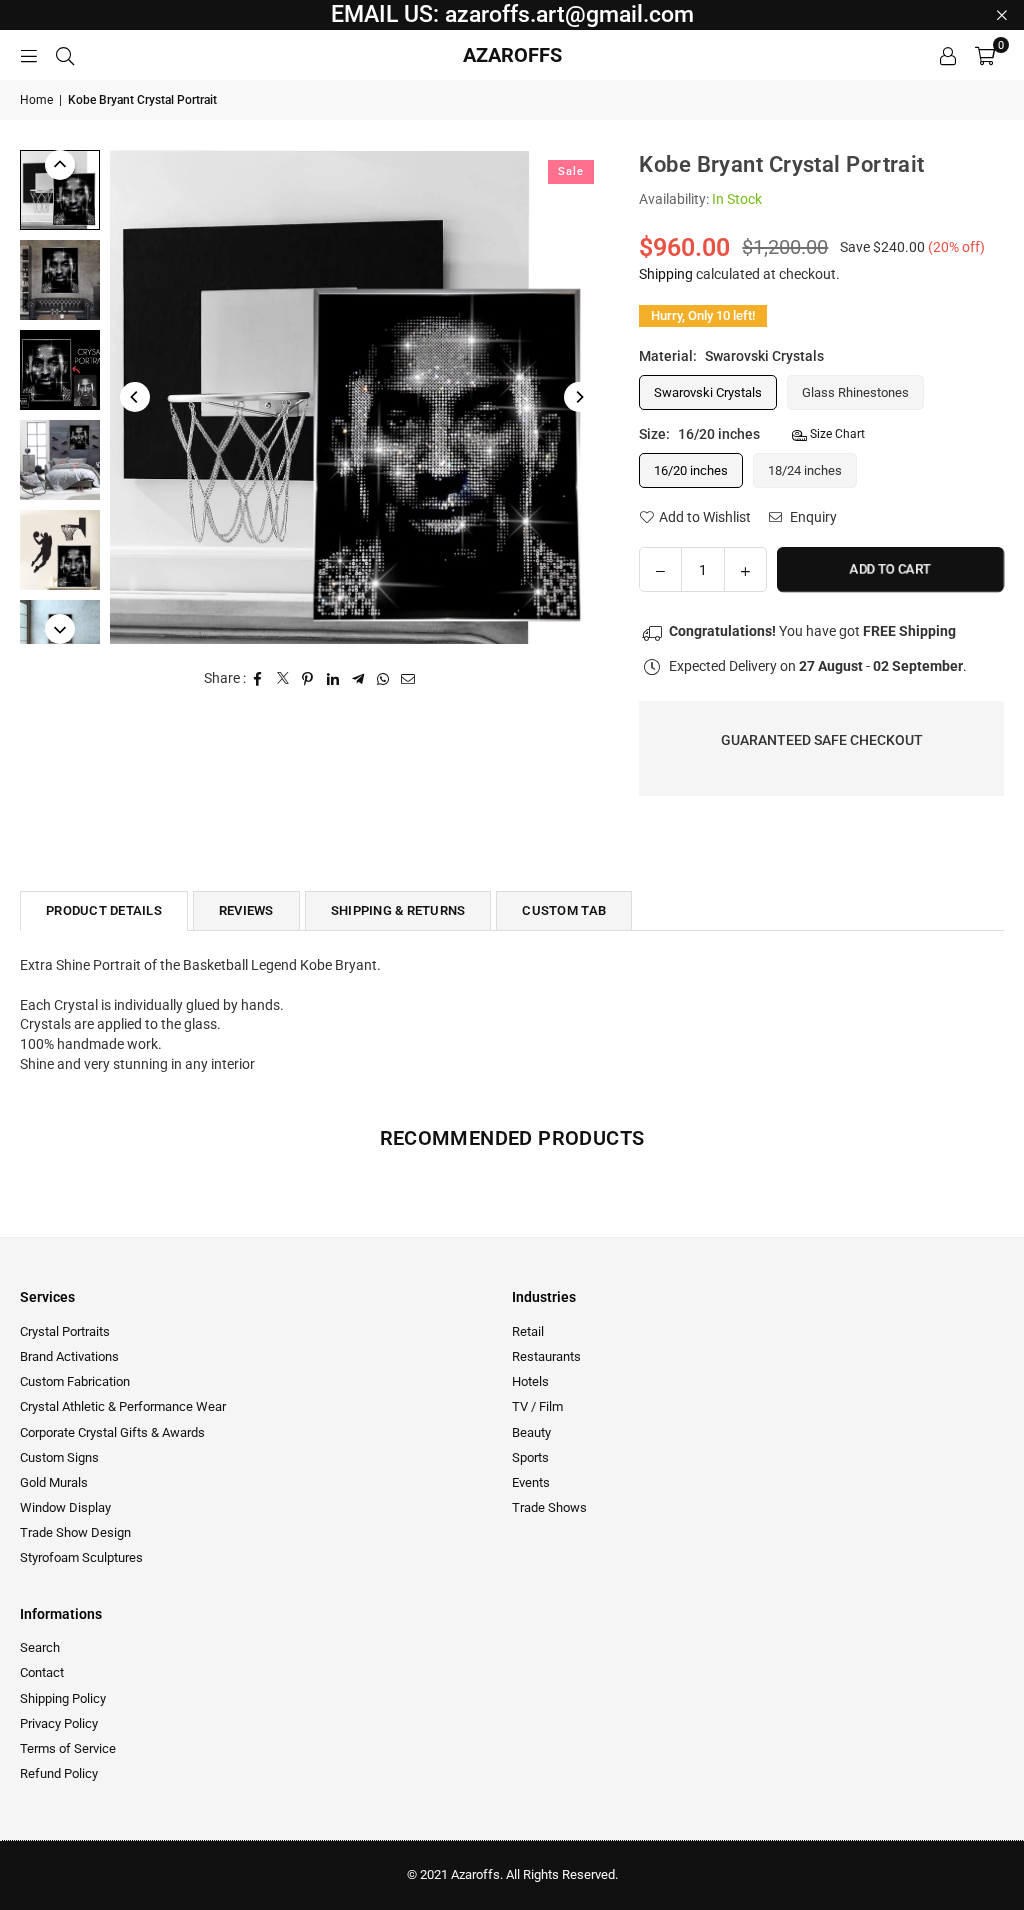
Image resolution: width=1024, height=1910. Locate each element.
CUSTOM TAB (564, 910)
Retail (528, 1331)
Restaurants (546, 1356)
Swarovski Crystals (708, 392)
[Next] (579, 397)
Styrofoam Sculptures (81, 1557)
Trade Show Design (75, 1532)
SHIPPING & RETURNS (398, 910)
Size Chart (836, 434)
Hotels (530, 1381)
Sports (530, 1457)
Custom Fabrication (75, 1381)
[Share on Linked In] (333, 679)
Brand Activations (69, 1356)
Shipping (666, 274)
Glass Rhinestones (855, 392)
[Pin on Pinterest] (308, 679)
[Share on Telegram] (358, 679)
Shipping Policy (63, 1698)
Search (40, 1647)
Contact (42, 1672)
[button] (985, 55)
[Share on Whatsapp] (383, 679)
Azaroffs (512, 55)
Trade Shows (549, 1507)
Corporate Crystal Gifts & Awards (112, 1432)
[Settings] (948, 55)
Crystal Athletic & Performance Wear (123, 1406)
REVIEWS (246, 910)
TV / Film (537, 1406)
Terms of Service (68, 1748)
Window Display (65, 1507)
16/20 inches (691, 470)
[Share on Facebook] (258, 679)
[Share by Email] (408, 679)
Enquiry (812, 517)
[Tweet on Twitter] (283, 679)
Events (531, 1482)
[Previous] (135, 397)
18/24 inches (805, 470)
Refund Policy (59, 1773)
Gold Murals (54, 1482)
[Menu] (29, 55)
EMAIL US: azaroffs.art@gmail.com (512, 14)
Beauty (531, 1432)
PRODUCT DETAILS (104, 910)
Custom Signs (59, 1457)
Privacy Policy (59, 1723)
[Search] (65, 55)
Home (36, 100)
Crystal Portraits (65, 1331)
